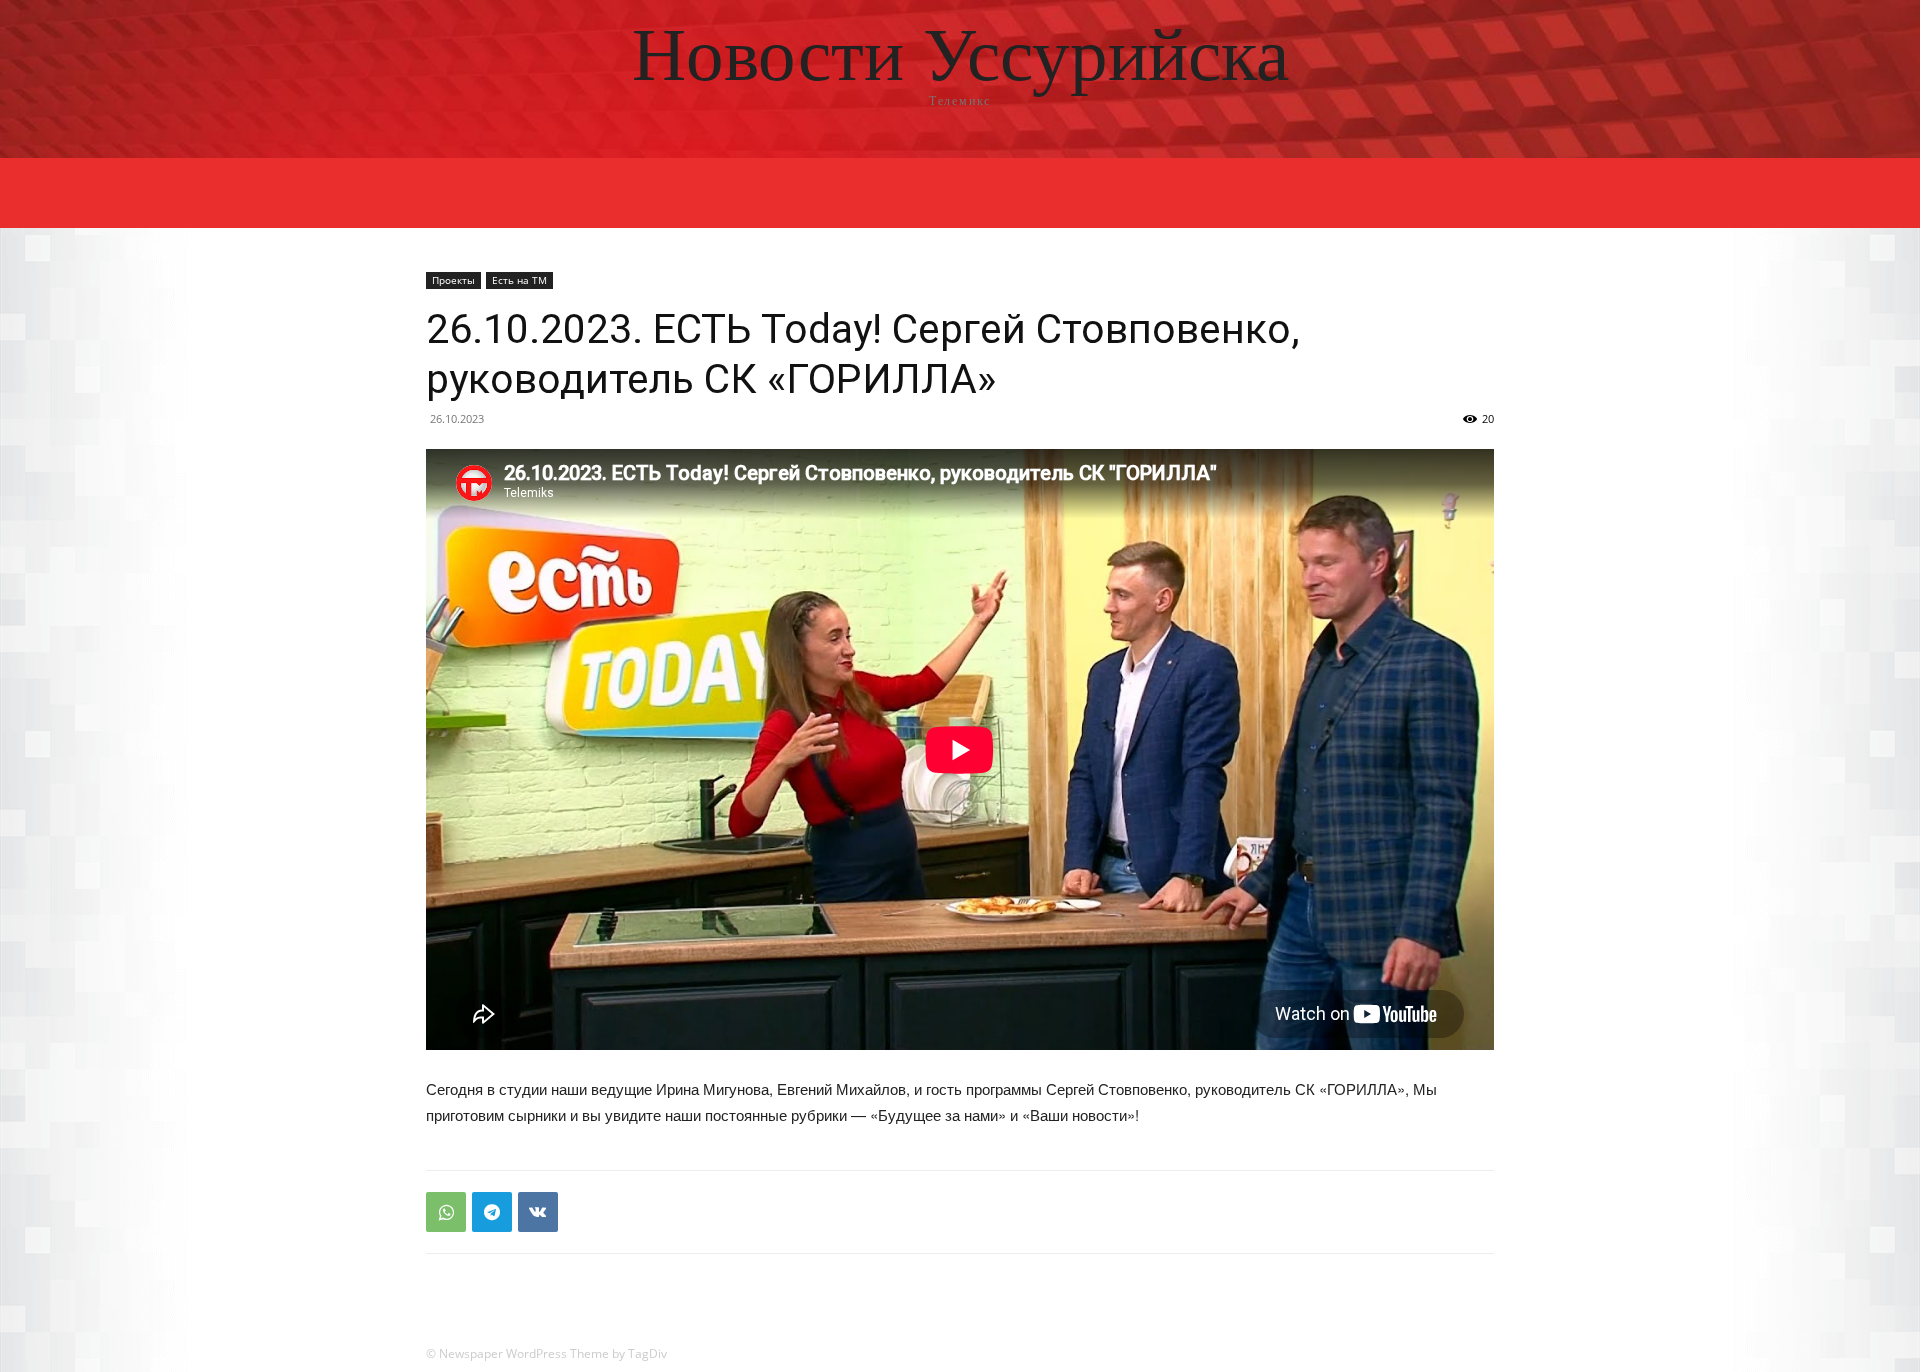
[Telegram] (492, 1212)
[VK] (538, 1212)
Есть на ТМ (519, 280)
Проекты (453, 280)
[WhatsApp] (446, 1212)
